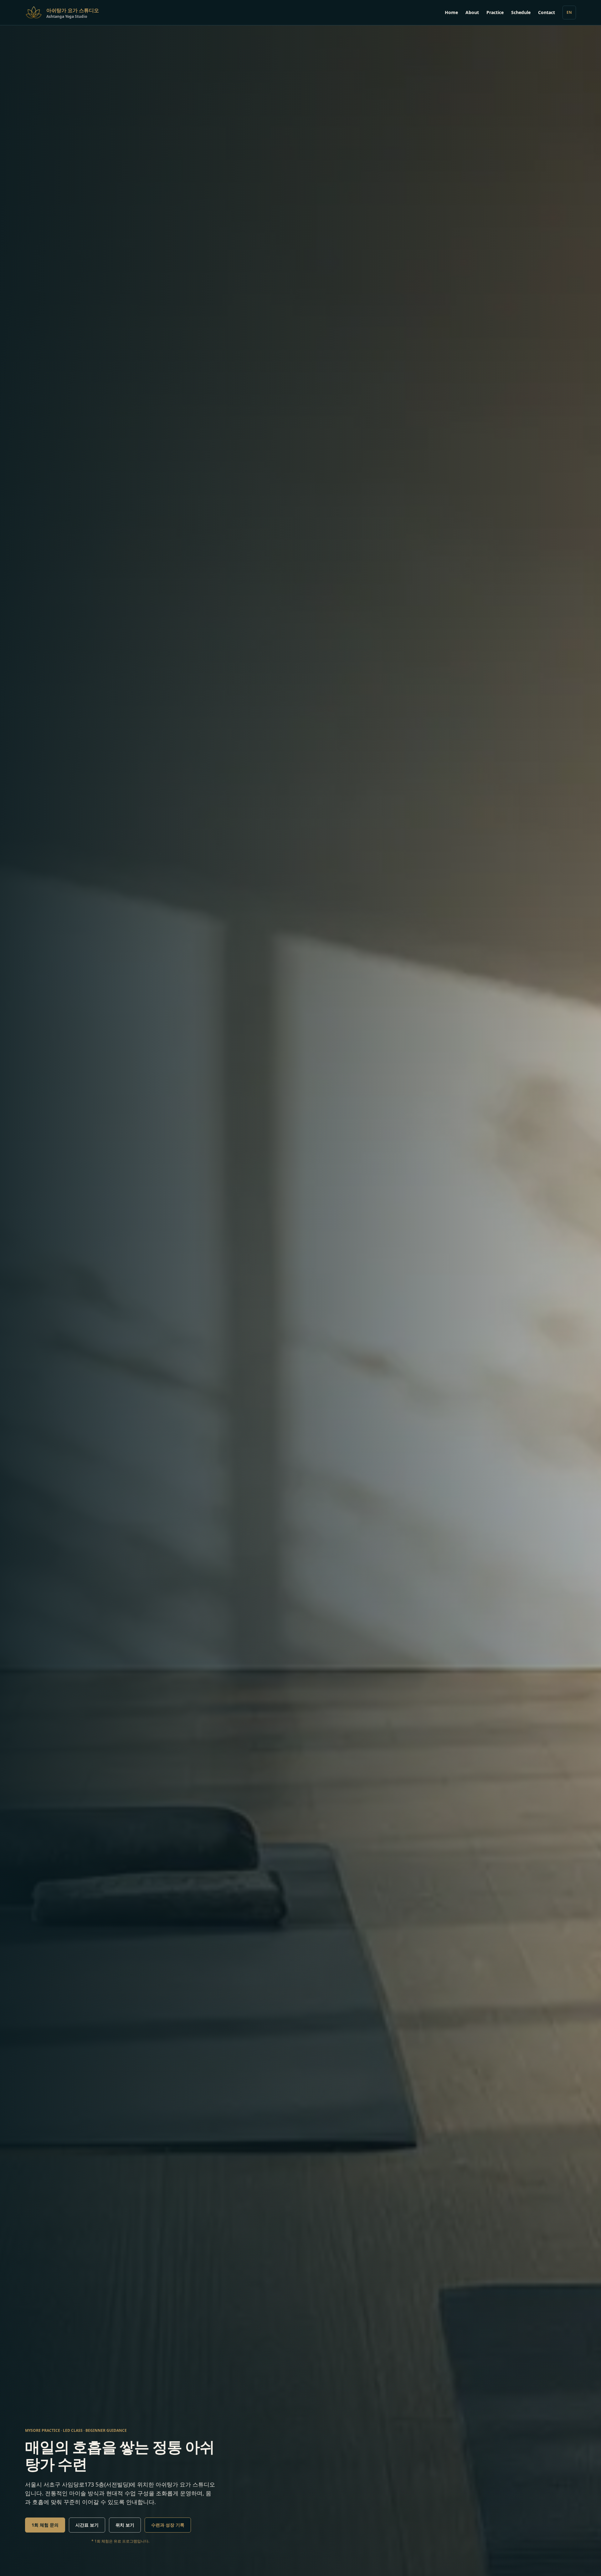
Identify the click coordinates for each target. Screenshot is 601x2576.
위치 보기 (125, 2525)
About (472, 12)
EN (569, 12)
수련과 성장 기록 (168, 2525)
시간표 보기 (87, 2525)
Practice (495, 12)
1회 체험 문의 (45, 2525)
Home (451, 12)
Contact (547, 12)
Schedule (521, 12)
